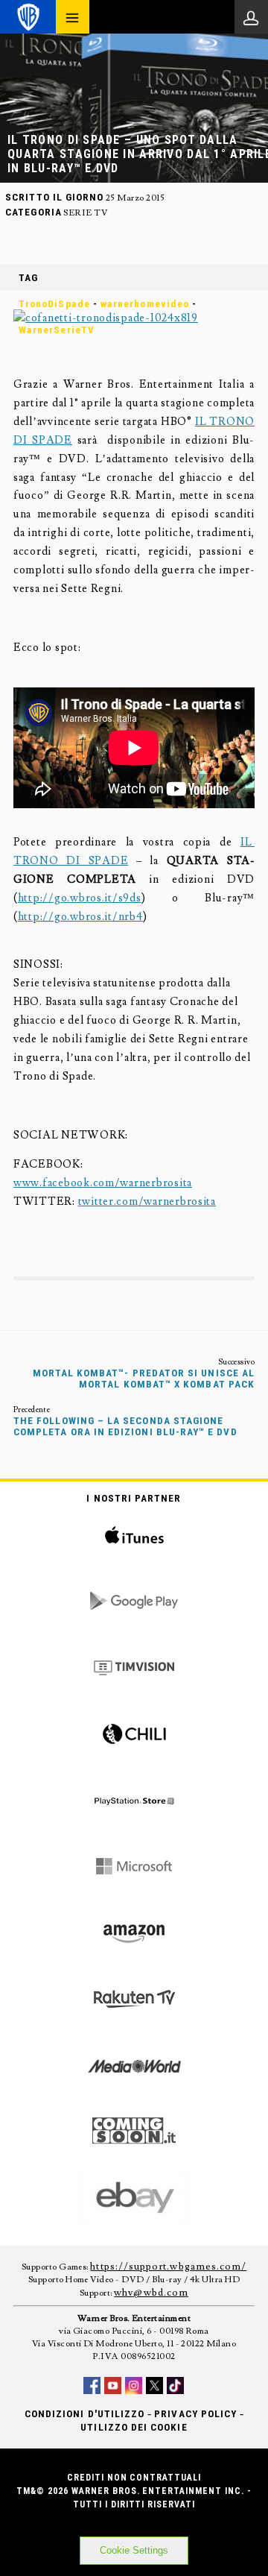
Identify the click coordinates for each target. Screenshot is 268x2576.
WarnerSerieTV (57, 330)
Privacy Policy (195, 2414)
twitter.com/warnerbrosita (147, 1202)
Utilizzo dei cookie (134, 2427)
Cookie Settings (134, 2550)
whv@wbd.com (151, 2293)
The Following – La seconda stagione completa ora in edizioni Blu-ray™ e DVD (125, 1426)
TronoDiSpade (54, 304)
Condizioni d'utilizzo (84, 2414)
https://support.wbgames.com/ (168, 2267)
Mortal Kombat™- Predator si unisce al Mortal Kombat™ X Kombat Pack (144, 1379)
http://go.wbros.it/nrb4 (80, 917)
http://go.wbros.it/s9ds (80, 898)
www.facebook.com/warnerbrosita (103, 1183)
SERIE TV (86, 213)
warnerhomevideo (145, 304)
